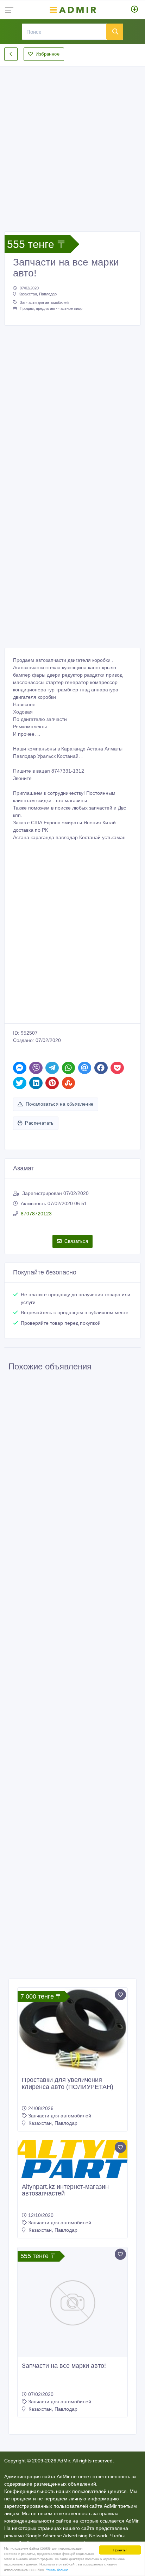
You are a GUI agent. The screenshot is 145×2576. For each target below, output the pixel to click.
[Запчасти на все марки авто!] (72, 2302)
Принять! (120, 2550)
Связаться (76, 1241)
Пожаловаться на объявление (59, 1104)
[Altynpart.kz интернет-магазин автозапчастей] (72, 2159)
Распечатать (39, 1123)
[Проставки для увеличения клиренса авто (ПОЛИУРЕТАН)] (72, 2029)
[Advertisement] (72, 143)
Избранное (48, 54)
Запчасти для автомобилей (44, 302)
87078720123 (36, 1214)
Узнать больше (57, 2569)
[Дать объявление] (135, 10)
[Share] (20, 1068)
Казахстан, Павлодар (38, 294)
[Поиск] (115, 32)
